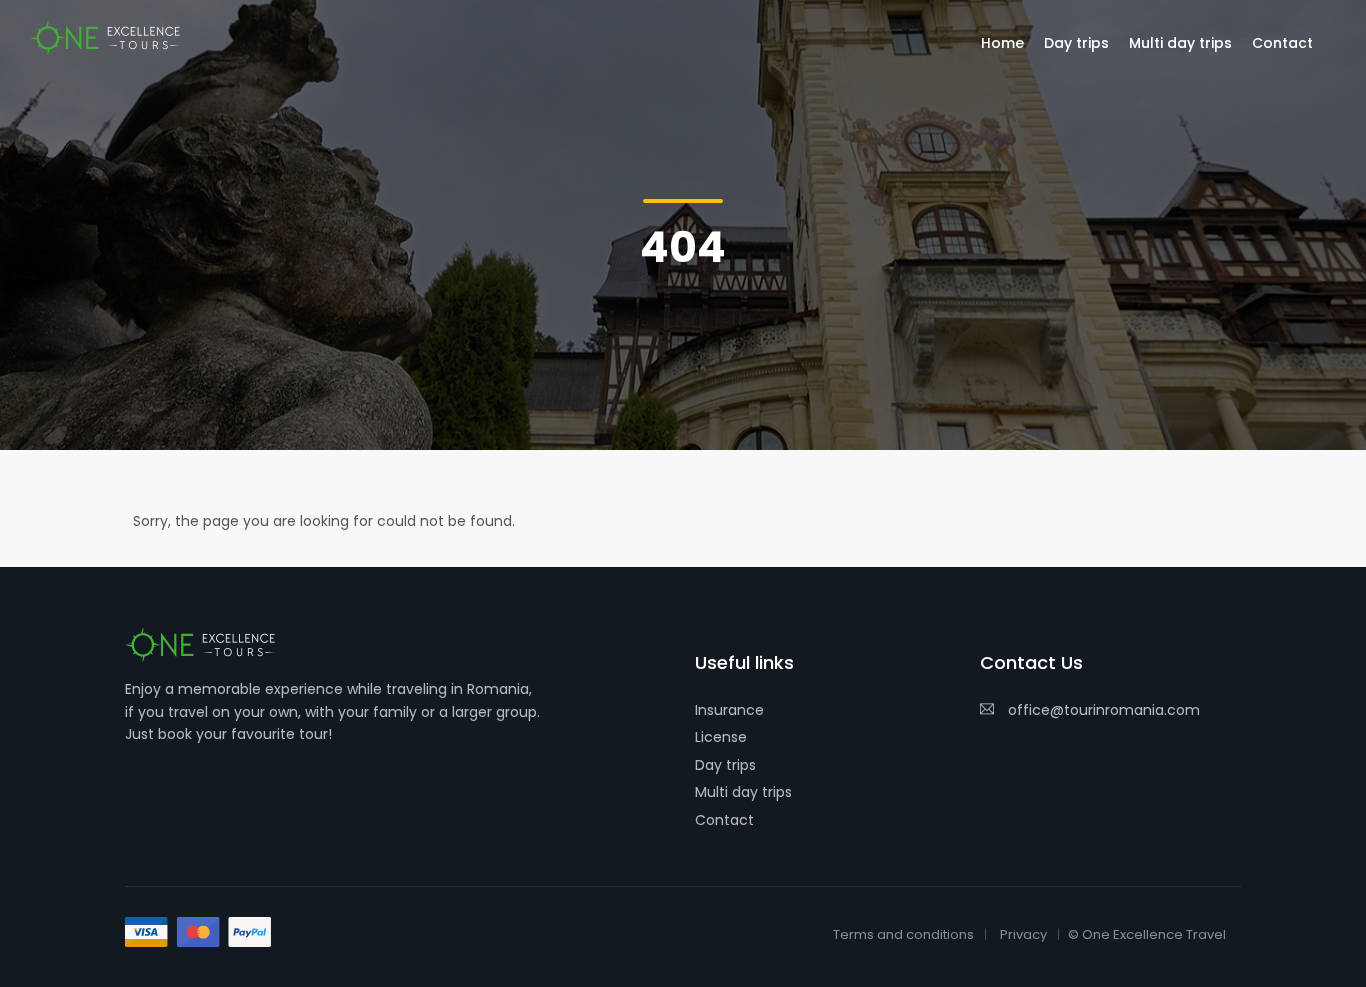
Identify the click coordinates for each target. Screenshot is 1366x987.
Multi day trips (743, 792)
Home (1002, 43)
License (721, 737)
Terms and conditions (903, 934)
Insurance (729, 710)
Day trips (725, 765)
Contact (724, 820)
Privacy (1023, 934)
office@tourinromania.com (1104, 710)
